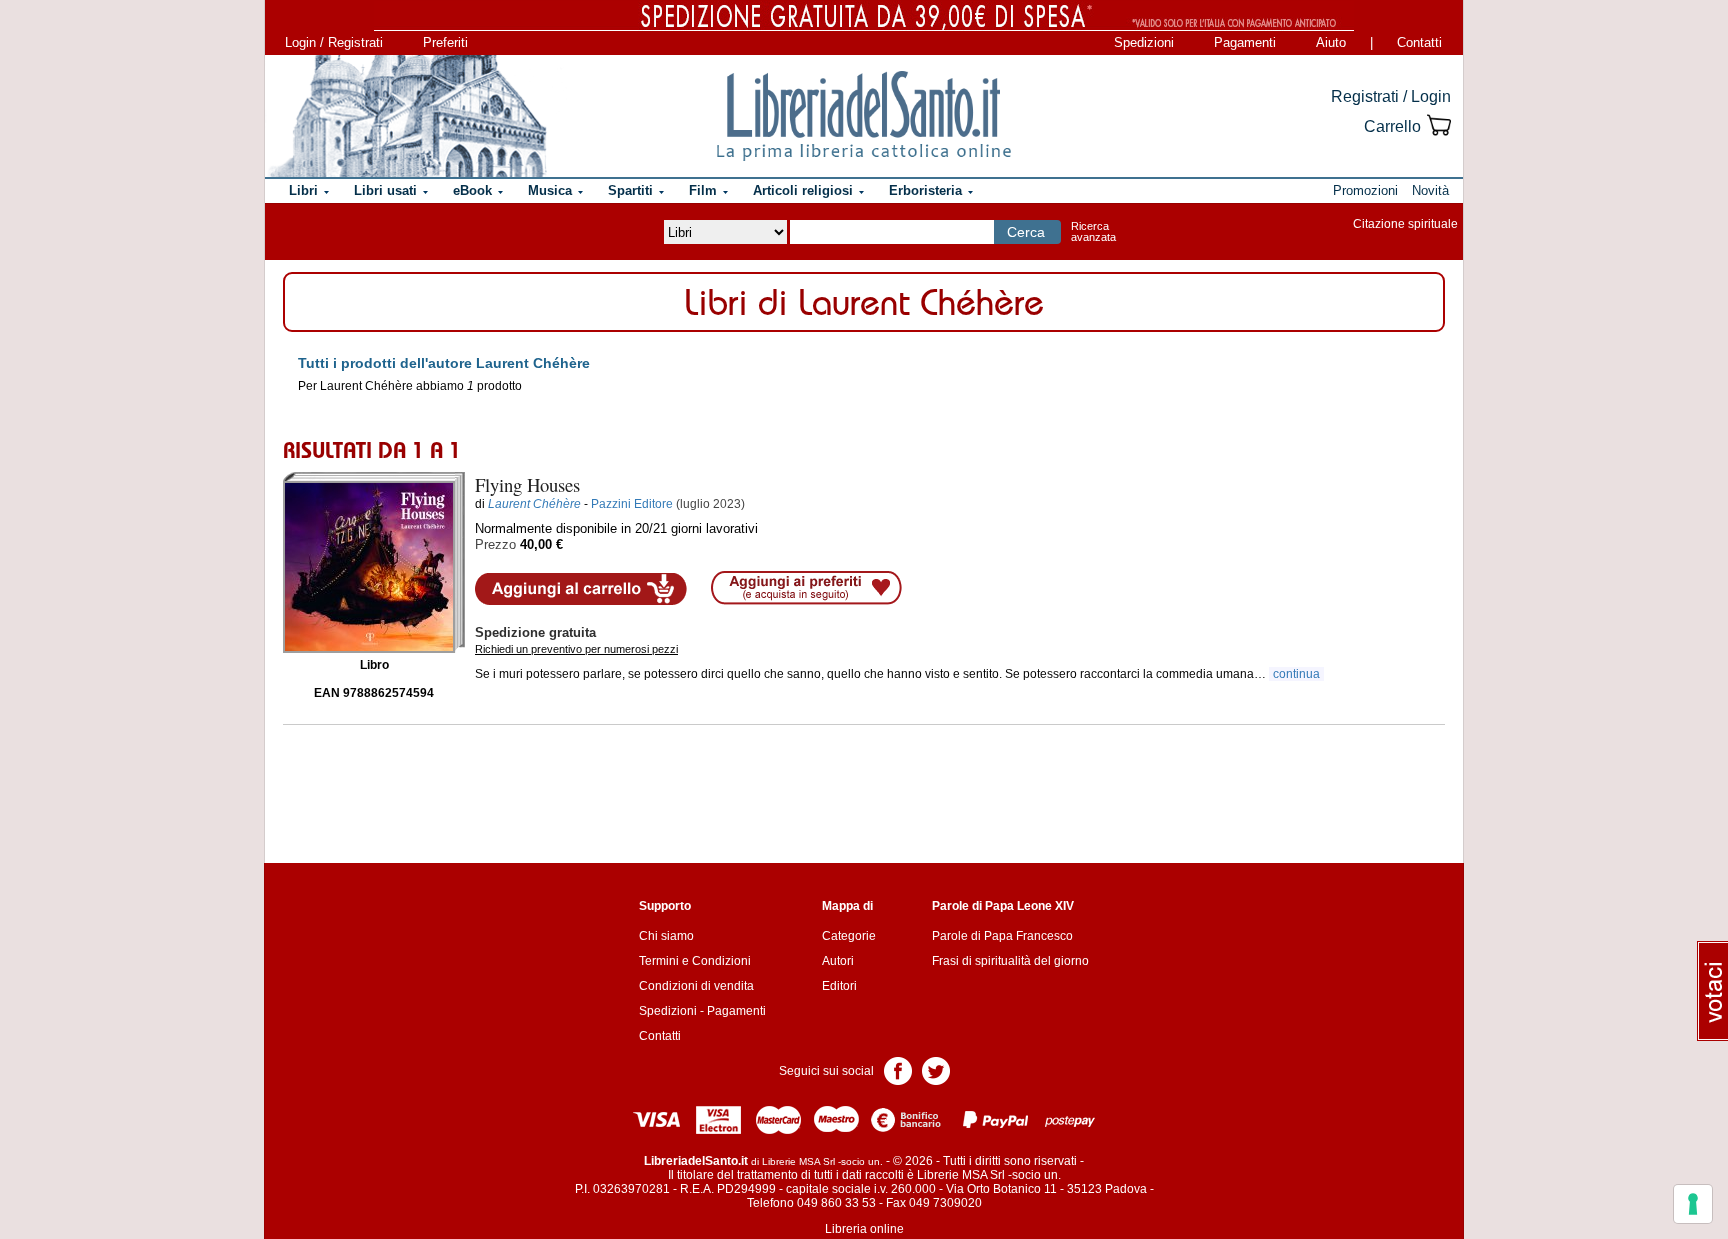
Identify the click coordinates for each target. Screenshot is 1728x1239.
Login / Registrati (334, 42)
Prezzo (495, 544)
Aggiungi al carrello (581, 589)
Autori (838, 961)
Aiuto (1331, 42)
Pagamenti (1245, 42)
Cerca (1026, 232)
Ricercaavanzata (1093, 231)
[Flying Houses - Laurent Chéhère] (374, 562)
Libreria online (864, 1229)
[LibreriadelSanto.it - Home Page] (864, 116)
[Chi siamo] (407, 116)
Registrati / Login (1391, 96)
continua (1296, 674)
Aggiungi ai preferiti (806, 588)
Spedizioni (1144, 42)
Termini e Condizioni (695, 961)
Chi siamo (666, 936)
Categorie (849, 936)
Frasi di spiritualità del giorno (1010, 961)
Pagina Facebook (898, 1069)
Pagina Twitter (936, 1069)
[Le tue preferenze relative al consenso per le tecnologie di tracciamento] (1693, 1204)
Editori (839, 986)
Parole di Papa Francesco (1002, 936)
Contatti (1419, 42)
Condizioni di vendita (696, 986)
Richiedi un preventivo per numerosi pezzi (576, 649)
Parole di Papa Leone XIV (1003, 906)
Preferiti (445, 42)
